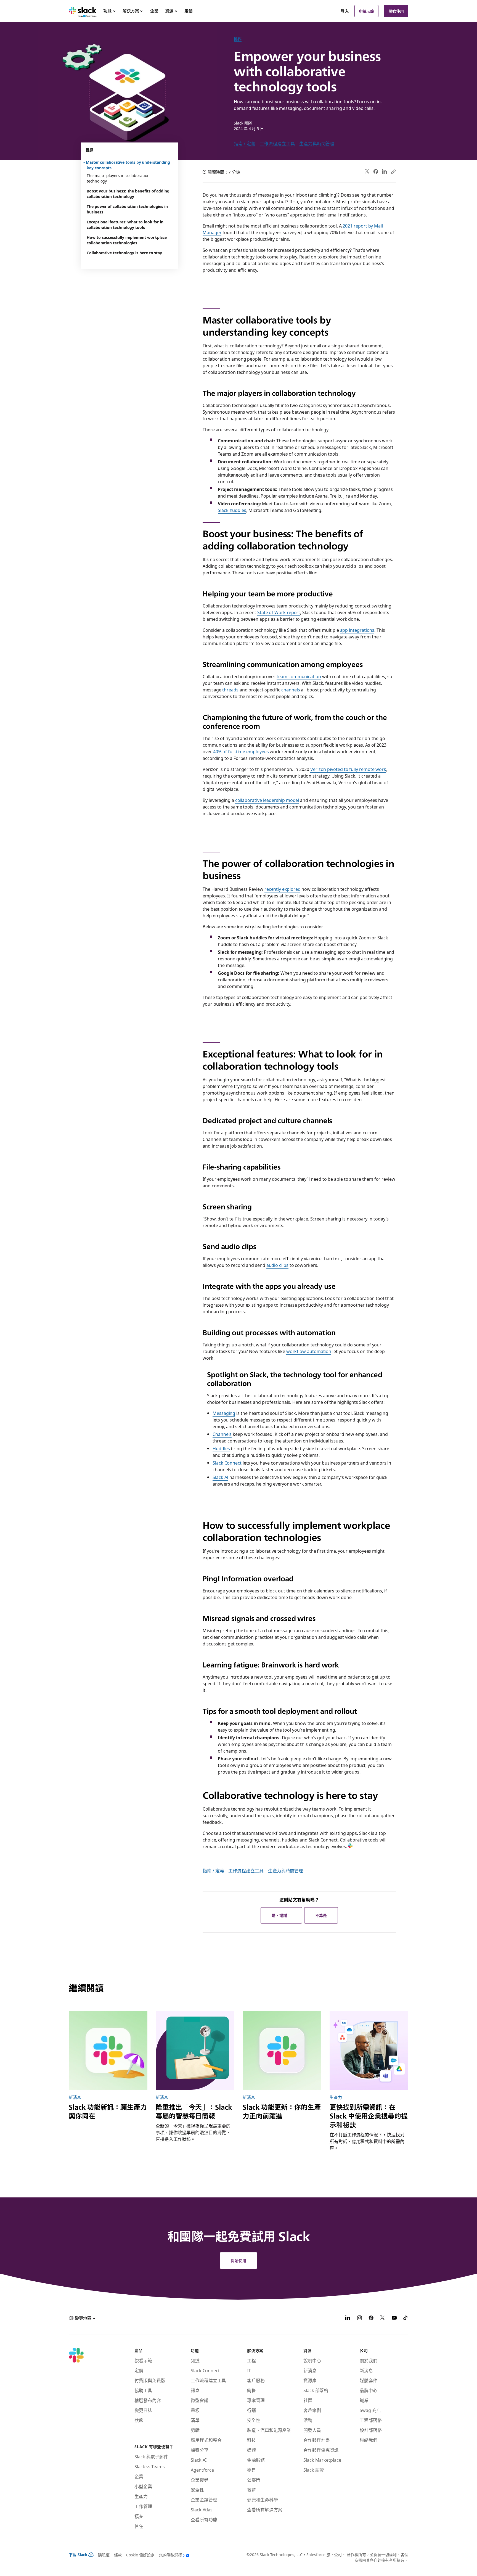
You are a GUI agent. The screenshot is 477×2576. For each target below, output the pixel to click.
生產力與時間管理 (317, 143)
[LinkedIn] (384, 172)
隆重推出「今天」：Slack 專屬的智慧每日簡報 (194, 2111)
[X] (383, 2318)
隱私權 (104, 2555)
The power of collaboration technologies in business (127, 209)
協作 (238, 39)
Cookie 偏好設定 (140, 2555)
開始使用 (396, 11)
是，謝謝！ (281, 1915)
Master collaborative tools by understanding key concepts (128, 165)
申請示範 (367, 11)
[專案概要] (195, 2050)
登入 (345, 11)
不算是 (321, 1915)
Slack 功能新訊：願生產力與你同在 (108, 2111)
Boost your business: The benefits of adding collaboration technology (128, 194)
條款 (118, 2555)
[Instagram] (359, 2318)
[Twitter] (367, 172)
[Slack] (83, 11)
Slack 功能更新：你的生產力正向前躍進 (282, 2111)
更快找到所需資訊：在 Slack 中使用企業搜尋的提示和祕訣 (369, 2116)
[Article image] (108, 2050)
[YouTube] (394, 2318)
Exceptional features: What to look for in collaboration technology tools (125, 224)
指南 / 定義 (244, 143)
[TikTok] (406, 2318)
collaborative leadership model (267, 800)
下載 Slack (78, 2554)
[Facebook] (376, 171)
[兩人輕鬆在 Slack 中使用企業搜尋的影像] (369, 2050)
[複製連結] (393, 171)
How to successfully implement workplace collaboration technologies (127, 240)
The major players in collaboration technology (118, 178)
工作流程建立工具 (277, 143)
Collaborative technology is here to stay (124, 253)
